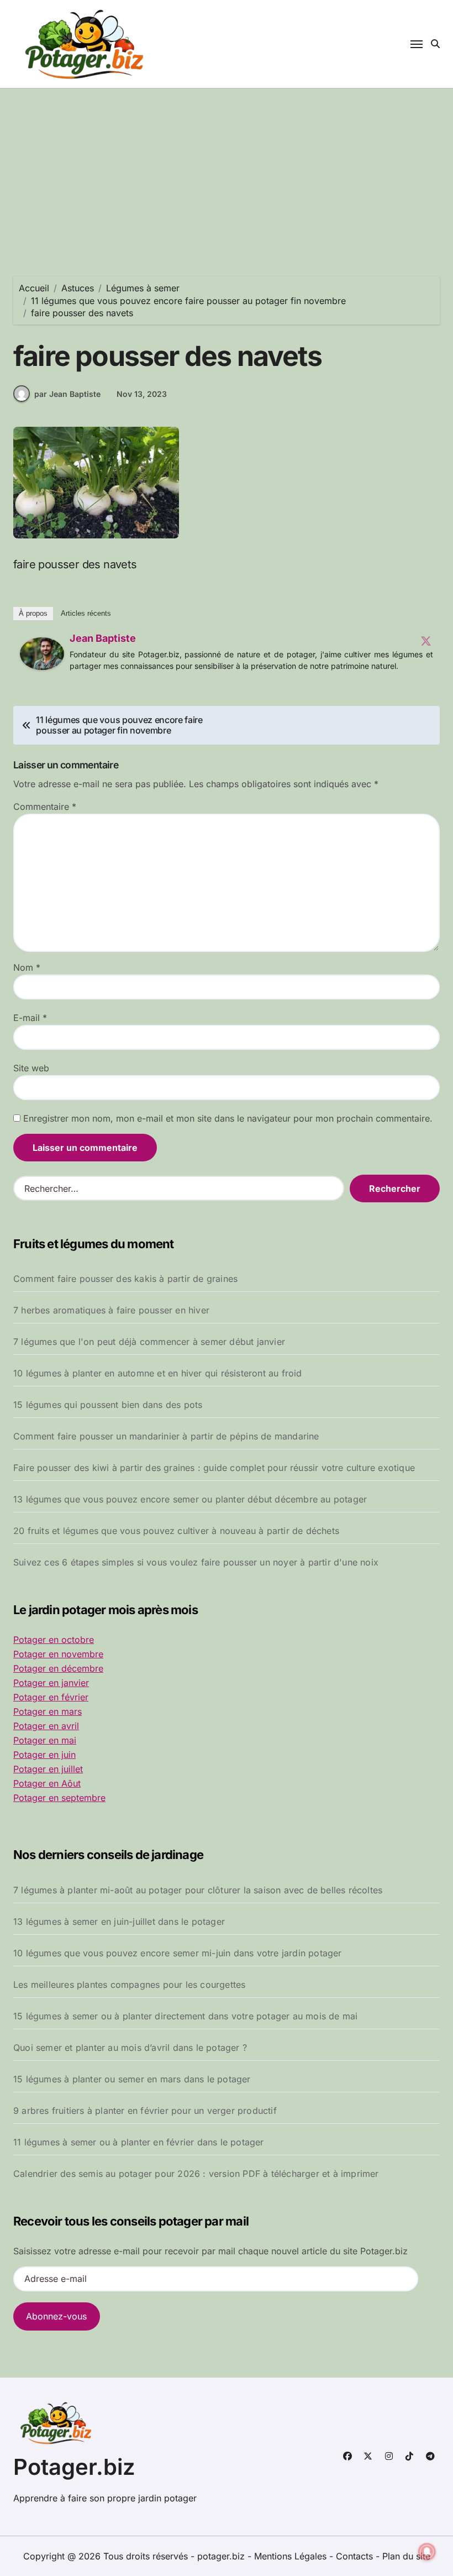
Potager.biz (74, 2467)
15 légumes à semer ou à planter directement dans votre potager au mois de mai (185, 2016)
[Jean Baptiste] (42, 654)
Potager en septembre (59, 1798)
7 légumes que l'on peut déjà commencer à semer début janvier (149, 1342)
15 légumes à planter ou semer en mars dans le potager (132, 2079)
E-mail (30, 1018)
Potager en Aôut (47, 1783)
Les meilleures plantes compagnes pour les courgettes (129, 1985)
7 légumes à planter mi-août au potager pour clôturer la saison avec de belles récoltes (198, 1890)
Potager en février (51, 1697)
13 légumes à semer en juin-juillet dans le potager (119, 1921)
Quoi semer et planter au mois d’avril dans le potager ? (130, 2048)
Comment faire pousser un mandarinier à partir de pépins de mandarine (166, 1436)
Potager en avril (46, 1726)
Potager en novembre (58, 1654)
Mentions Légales (292, 2556)
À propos (33, 613)
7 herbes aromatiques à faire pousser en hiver (111, 1310)
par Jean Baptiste (67, 394)
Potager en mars (48, 1711)
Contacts (354, 2556)
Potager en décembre (58, 1668)
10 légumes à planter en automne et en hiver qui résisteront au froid (158, 1373)
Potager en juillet (48, 1769)
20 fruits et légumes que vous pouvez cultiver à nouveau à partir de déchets (176, 1531)
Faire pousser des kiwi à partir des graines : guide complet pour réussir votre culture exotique (214, 1468)
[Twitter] (426, 641)
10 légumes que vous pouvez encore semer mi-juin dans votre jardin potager (178, 1953)
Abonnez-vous (56, 2316)
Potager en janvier (51, 1683)
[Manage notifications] (427, 2552)
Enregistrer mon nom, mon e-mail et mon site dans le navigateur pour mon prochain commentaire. (228, 1118)
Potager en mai (45, 1740)
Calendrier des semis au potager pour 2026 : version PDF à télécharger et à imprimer (196, 2174)
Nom (27, 967)
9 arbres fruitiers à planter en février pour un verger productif (145, 2111)
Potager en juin (44, 1755)
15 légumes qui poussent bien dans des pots (108, 1405)
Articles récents (86, 613)
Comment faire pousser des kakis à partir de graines (125, 1279)
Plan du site (406, 2556)
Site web (31, 1068)
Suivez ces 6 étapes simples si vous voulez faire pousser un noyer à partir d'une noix (196, 1562)
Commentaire (45, 807)
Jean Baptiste (103, 638)
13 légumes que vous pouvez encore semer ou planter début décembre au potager (190, 1499)
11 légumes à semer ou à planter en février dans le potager (139, 2142)
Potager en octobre (54, 1640)
